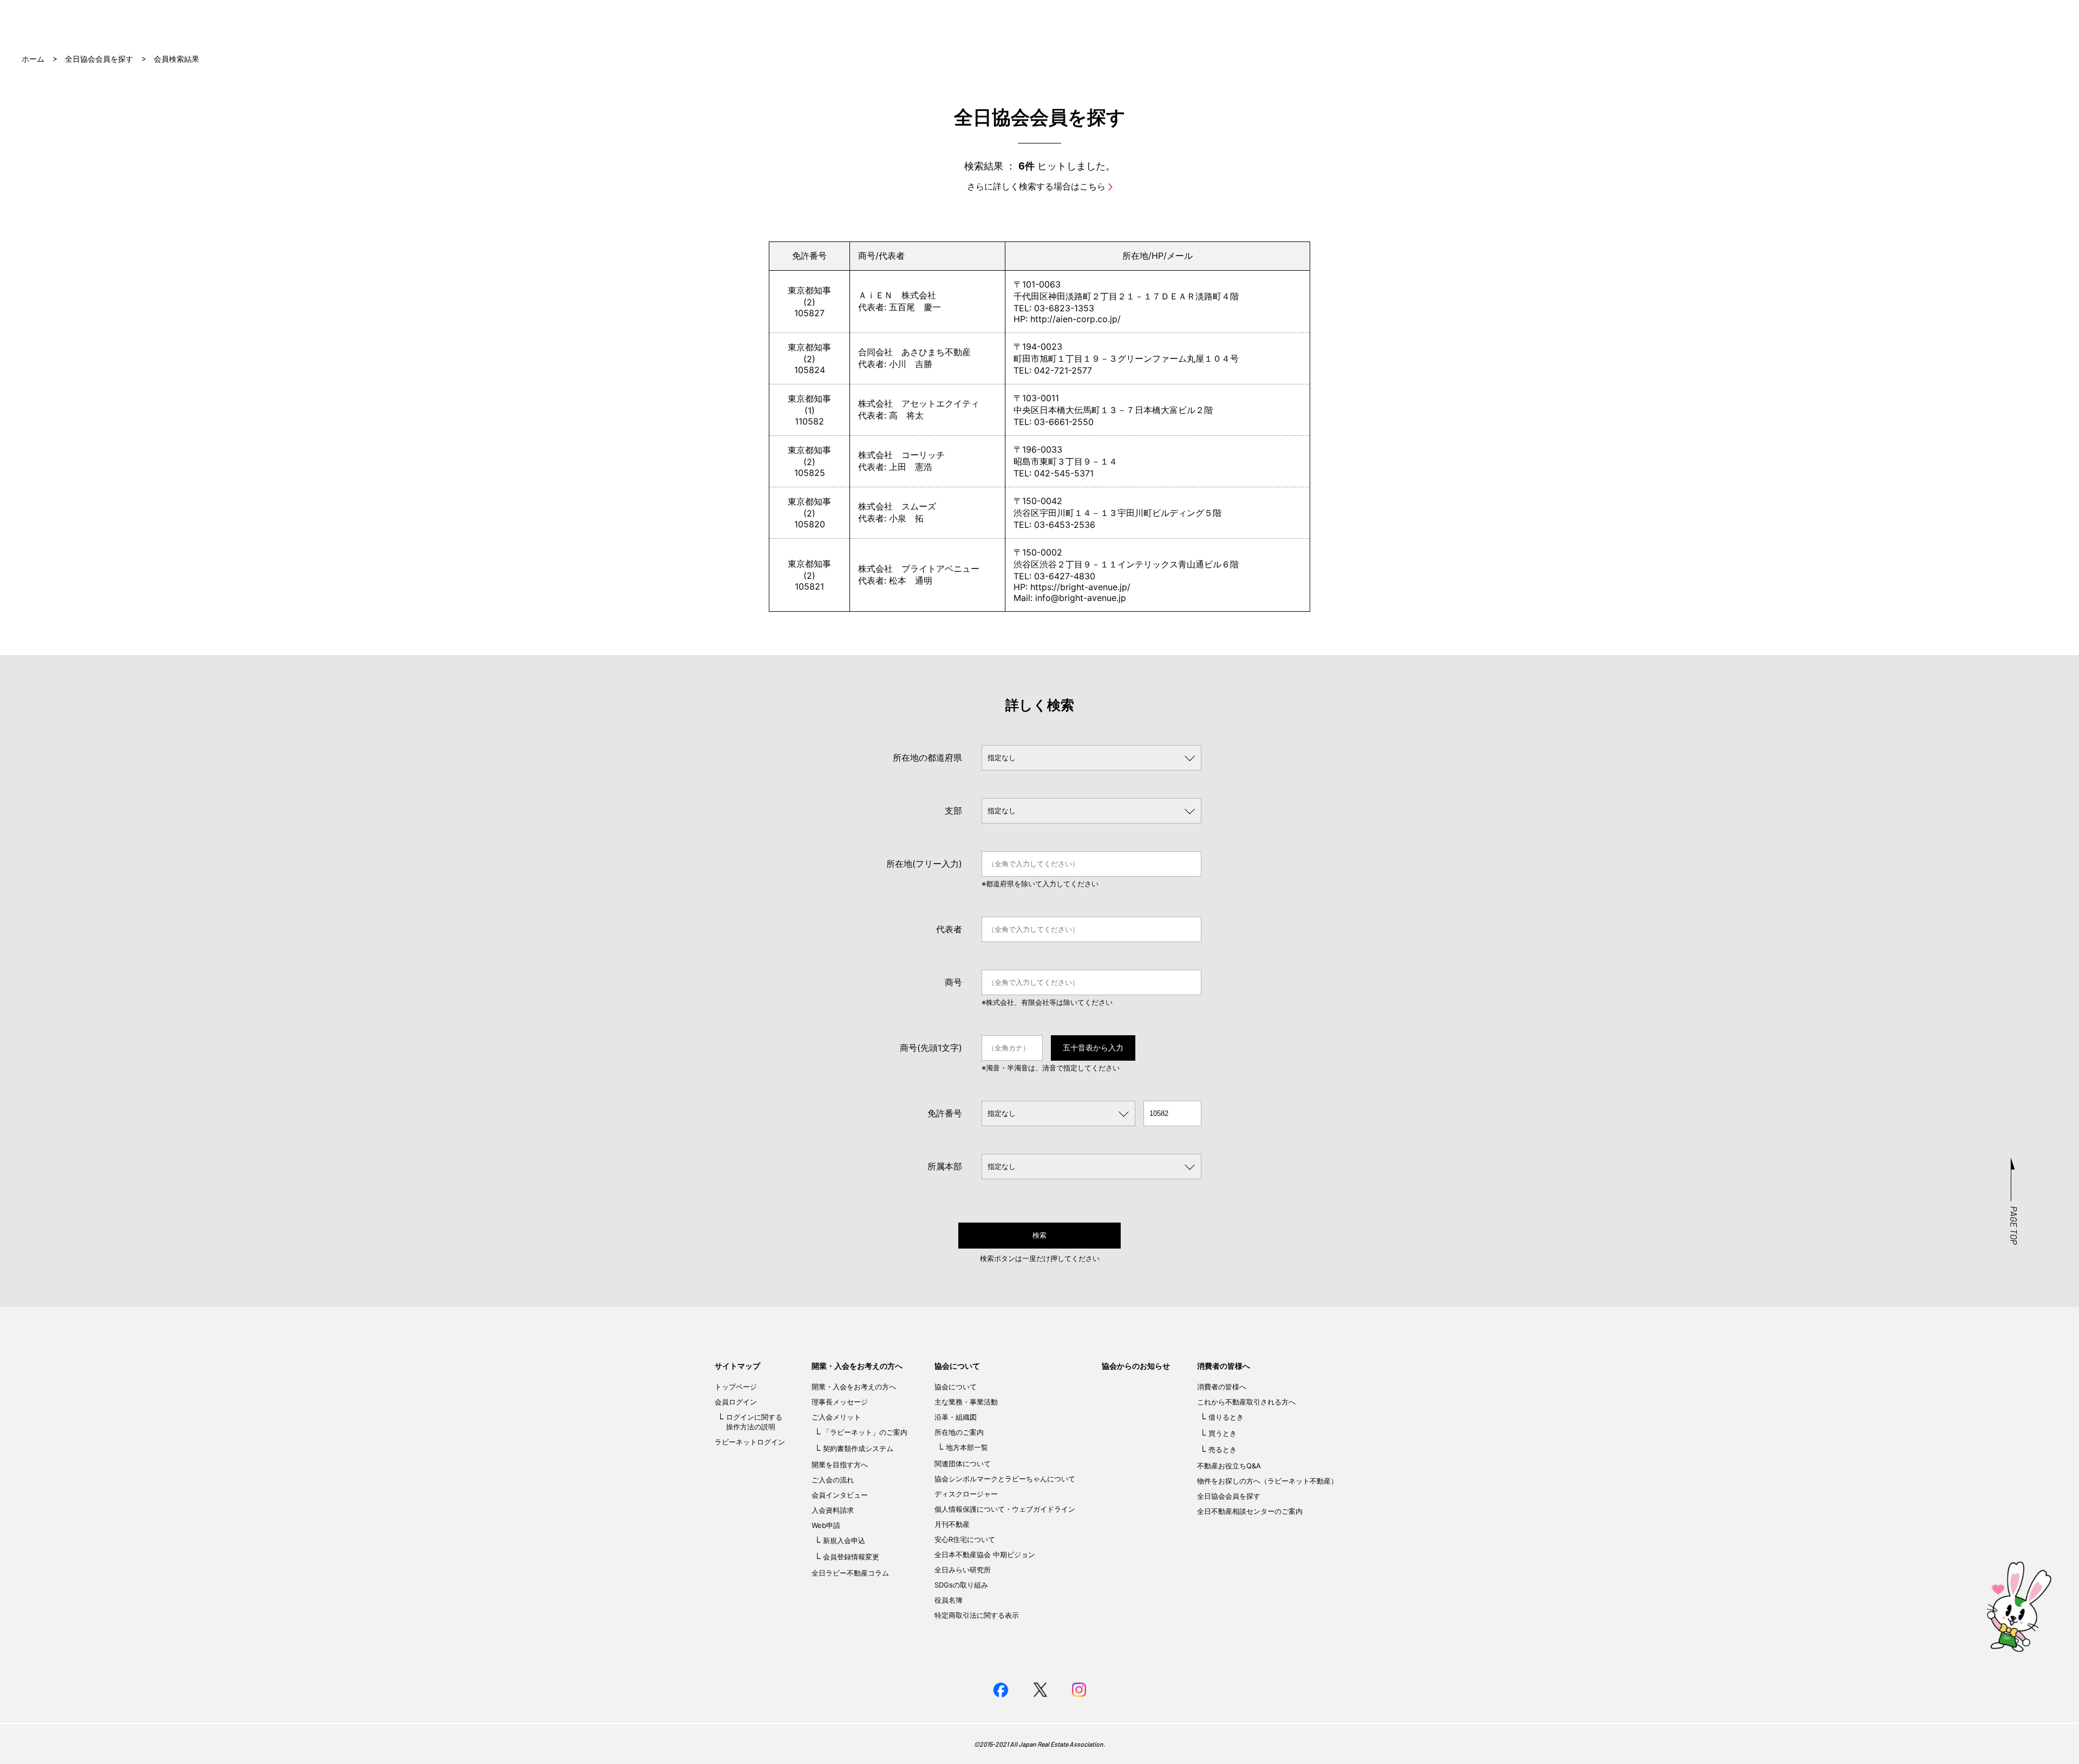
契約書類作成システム (858, 1448)
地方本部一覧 (967, 1447)
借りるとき (1226, 1417)
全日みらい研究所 (963, 1570)
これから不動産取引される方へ (1246, 1402)
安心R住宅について (965, 1539)
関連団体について (963, 1464)
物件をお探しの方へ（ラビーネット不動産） (1267, 1481)
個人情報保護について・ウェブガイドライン (1005, 1509)
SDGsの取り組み (961, 1585)
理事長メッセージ (840, 1402)
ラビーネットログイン (750, 1442)
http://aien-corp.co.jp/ (1076, 319)
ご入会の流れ (833, 1480)
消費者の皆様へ (1224, 1366)
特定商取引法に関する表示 (977, 1615)
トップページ (736, 1387)
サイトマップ (737, 1366)
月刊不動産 (952, 1524)
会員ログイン (736, 1402)
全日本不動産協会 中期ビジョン (985, 1554)
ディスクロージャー (966, 1494)
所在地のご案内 (959, 1432)
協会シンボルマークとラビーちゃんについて (1005, 1479)
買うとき (1222, 1433)
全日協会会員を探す (99, 59)
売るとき (1222, 1449)
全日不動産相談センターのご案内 (1250, 1511)
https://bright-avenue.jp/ (1080, 587)
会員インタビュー (840, 1495)
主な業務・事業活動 (966, 1402)
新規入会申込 (844, 1540)
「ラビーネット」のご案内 (865, 1432)
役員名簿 (949, 1600)
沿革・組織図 (956, 1417)
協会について (957, 1366)
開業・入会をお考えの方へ (857, 1366)
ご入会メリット (836, 1417)
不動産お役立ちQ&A (1229, 1466)
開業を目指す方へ (840, 1465)
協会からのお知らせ (1136, 1366)
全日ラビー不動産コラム (850, 1573)
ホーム (33, 59)
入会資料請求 (833, 1510)
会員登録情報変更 (851, 1557)
